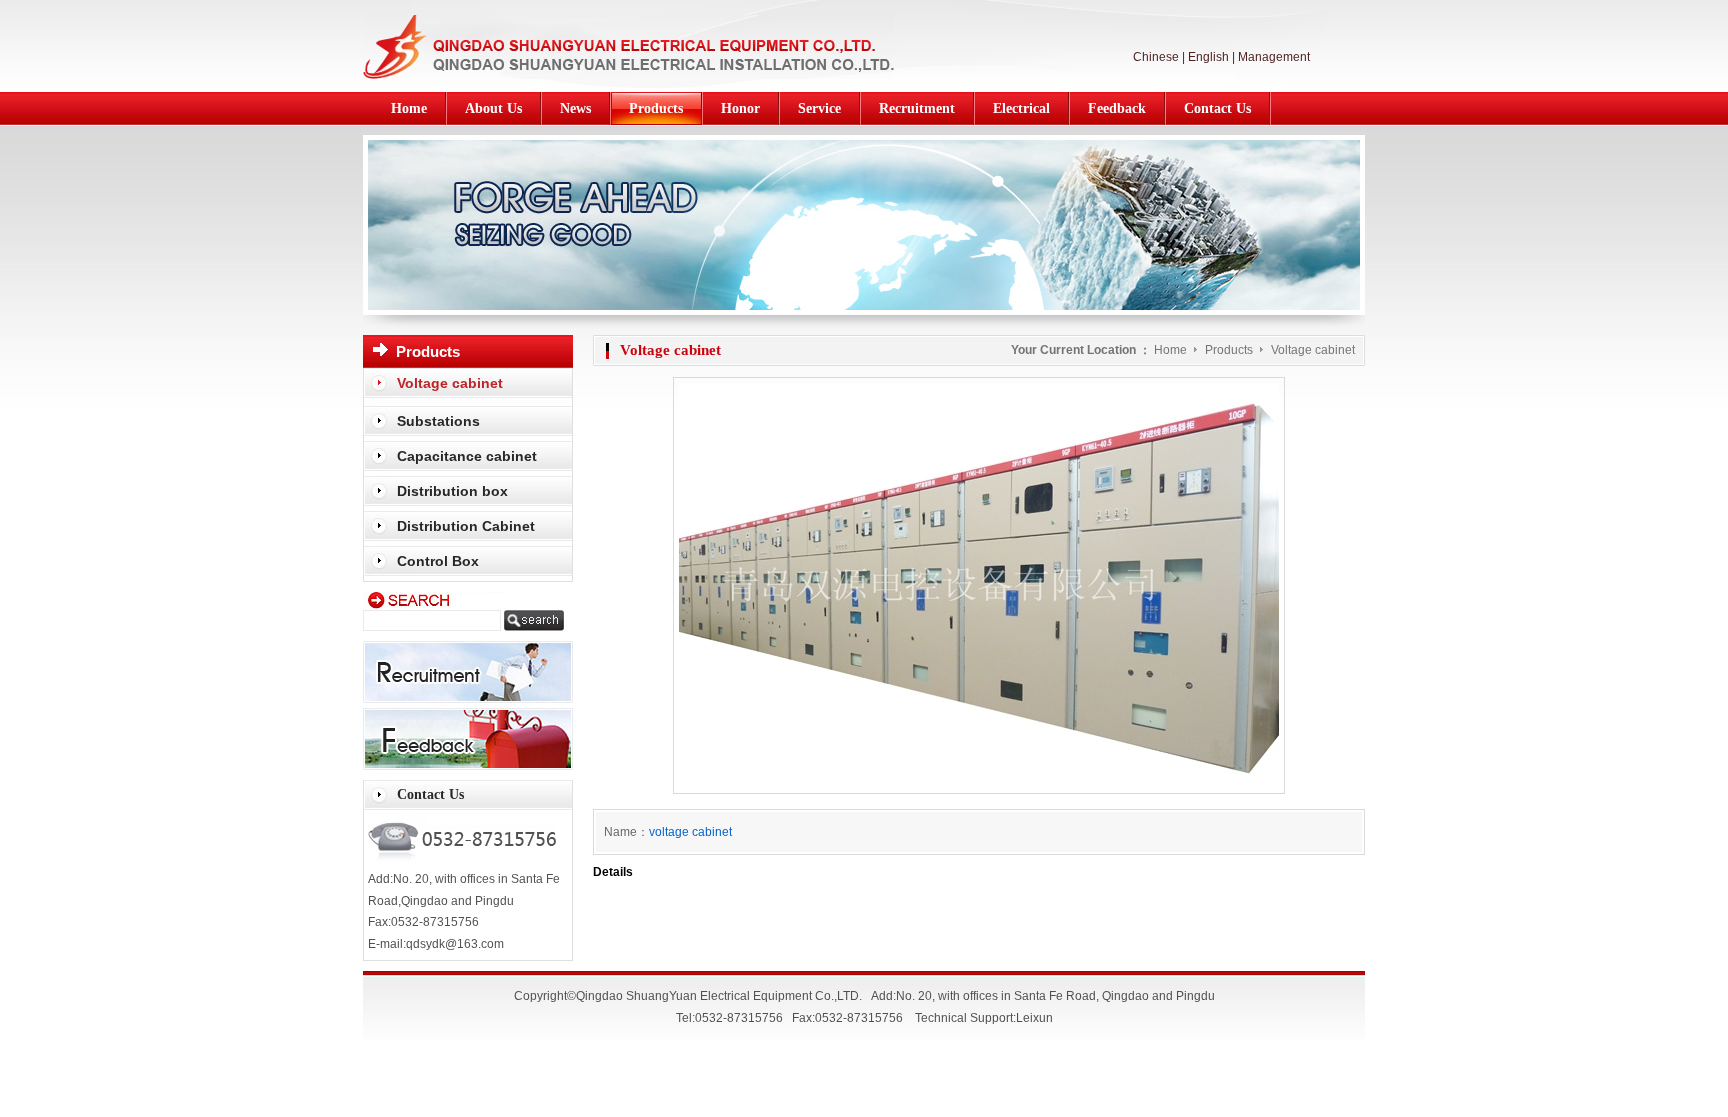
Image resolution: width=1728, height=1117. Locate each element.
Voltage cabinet (1313, 350)
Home (1170, 350)
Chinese (1156, 57)
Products (1230, 350)
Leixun (1034, 1018)
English (1208, 57)
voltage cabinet (690, 832)
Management (1274, 57)
